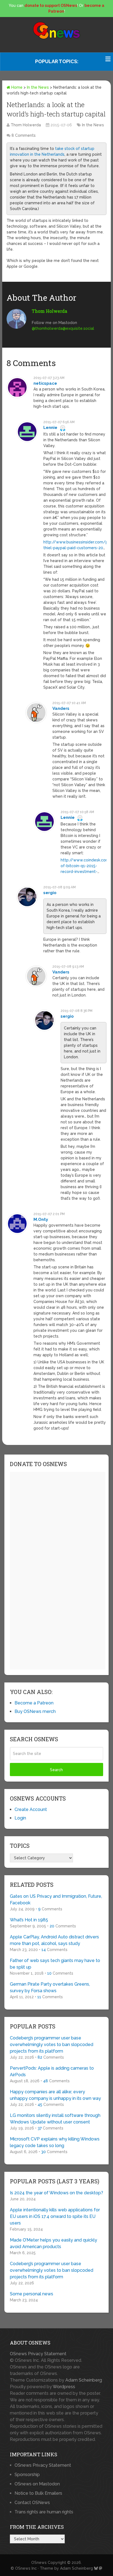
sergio (50, 893)
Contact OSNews (32, 2503)
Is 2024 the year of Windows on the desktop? (56, 2193)
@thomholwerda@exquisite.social (63, 328)
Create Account (31, 1809)
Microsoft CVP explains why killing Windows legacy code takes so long (55, 2142)
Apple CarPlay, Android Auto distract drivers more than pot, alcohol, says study (54, 1940)
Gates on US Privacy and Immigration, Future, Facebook (56, 1900)
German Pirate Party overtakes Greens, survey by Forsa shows (50, 1987)
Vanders (61, 708)
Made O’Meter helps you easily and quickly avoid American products (53, 2243)
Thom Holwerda (26, 125)
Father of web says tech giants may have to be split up (55, 1964)
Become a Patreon (34, 1703)
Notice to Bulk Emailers (38, 2493)
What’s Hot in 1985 (29, 1920)
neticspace (45, 383)
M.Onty (41, 1219)
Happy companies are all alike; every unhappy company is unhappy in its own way (55, 2095)
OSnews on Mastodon (37, 2484)
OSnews (39, 2563)
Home (16, 87)
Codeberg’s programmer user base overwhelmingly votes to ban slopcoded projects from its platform (52, 2045)
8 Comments (24, 135)
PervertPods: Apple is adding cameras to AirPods (52, 2071)
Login (20, 1818)
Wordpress (64, 2387)
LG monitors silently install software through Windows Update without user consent (55, 2119)
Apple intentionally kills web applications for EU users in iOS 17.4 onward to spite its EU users (55, 2216)
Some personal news (32, 2294)
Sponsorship (27, 2475)
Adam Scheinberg (84, 2380)
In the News (38, 87)
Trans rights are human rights (44, 2512)
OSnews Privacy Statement (38, 2354)
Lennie (50, 428)
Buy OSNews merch (35, 1711)
